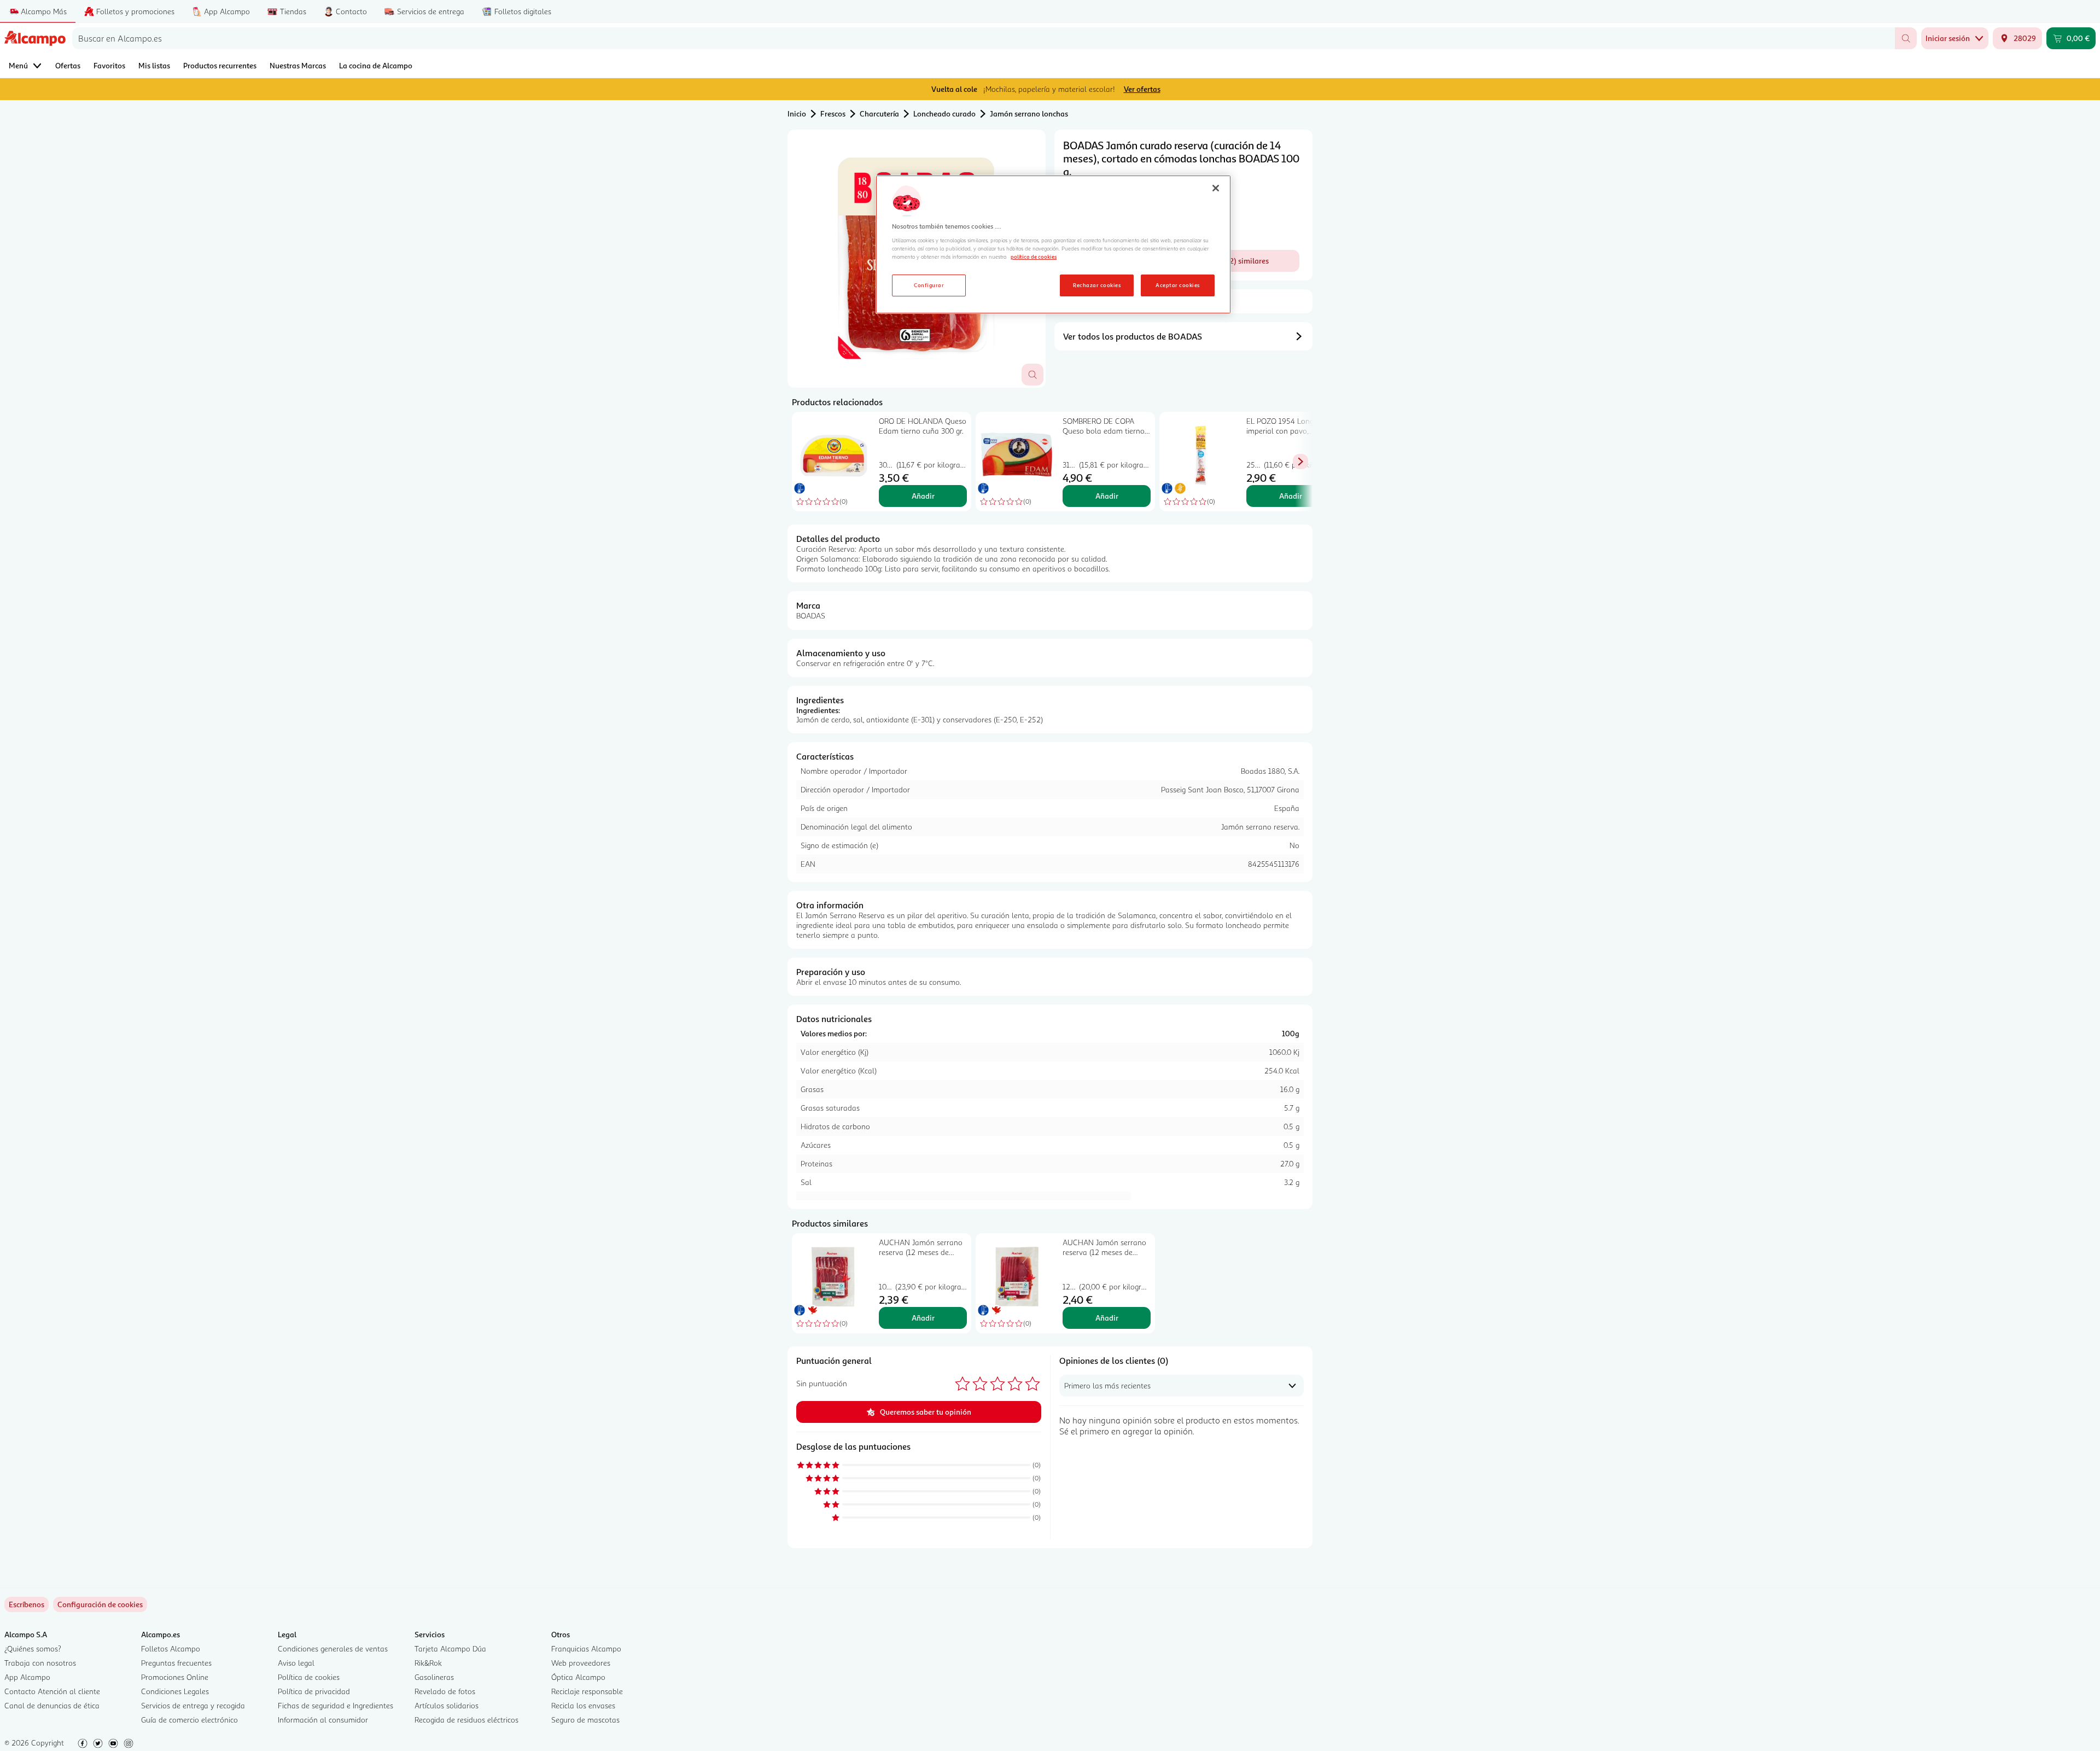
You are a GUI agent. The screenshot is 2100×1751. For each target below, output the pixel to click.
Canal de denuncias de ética (52, 1705)
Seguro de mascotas (585, 1720)
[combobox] (984, 38)
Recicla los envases (583, 1705)
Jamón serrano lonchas (1029, 113)
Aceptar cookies (1177, 285)
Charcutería (879, 113)
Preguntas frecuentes (176, 1663)
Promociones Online (175, 1677)
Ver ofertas (1142, 89)
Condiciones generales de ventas (333, 1648)
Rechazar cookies (1097, 285)
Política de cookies (309, 1677)
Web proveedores (581, 1663)
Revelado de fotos (445, 1691)
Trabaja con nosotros (40, 1663)
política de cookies (1034, 256)
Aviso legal (296, 1663)
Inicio (797, 113)
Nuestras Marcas (298, 65)
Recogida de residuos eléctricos (466, 1720)
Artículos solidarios (447, 1705)
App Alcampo (27, 1677)
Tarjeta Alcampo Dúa (450, 1648)
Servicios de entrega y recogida (193, 1705)
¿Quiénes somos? (33, 1648)
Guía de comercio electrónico (189, 1720)
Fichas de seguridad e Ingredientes (336, 1705)
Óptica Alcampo (578, 1677)
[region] (1053, 244)
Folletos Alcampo (171, 1648)
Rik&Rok (428, 1663)
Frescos (833, 113)
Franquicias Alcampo (586, 1648)
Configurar (929, 285)
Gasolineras (434, 1677)
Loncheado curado (944, 113)
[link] (100, 1604)
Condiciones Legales (175, 1691)
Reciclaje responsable (587, 1691)
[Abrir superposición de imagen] (1032, 375)
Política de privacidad (314, 1691)
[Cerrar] (1216, 188)
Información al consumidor (323, 1720)
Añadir (923, 496)
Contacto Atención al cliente (52, 1691)
